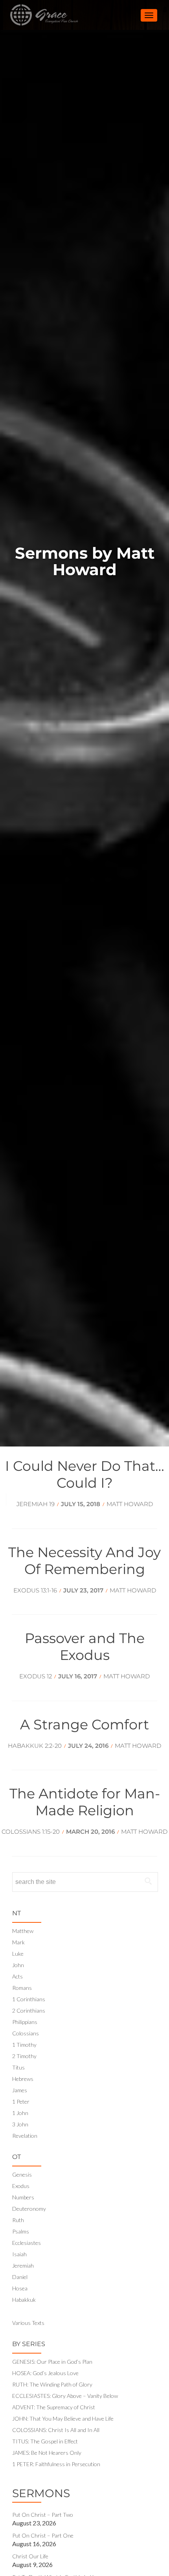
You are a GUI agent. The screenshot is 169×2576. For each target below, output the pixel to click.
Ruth (18, 2220)
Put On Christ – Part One (43, 2535)
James (20, 2090)
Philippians (25, 2022)
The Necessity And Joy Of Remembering (84, 1561)
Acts (17, 1976)
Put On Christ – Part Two (43, 2515)
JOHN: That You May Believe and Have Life (63, 2418)
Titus (18, 2067)
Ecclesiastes (27, 2243)
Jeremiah (23, 2265)
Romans (22, 1988)
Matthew (23, 1931)
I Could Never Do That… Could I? (85, 1474)
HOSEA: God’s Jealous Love (45, 2373)
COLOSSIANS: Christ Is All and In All (56, 2430)
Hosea (20, 2288)
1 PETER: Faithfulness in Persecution (56, 2464)
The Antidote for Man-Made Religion (85, 1802)
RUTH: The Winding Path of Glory (52, 2384)
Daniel (20, 2277)
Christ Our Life (30, 2556)
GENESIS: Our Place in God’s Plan (52, 2362)
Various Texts (28, 2323)
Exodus (21, 2186)
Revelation (25, 2136)
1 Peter (21, 2101)
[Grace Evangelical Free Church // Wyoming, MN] (35, 15)
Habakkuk (24, 2300)
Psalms (21, 2231)
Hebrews (23, 2079)
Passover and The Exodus (85, 1647)
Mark (18, 1942)
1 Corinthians (29, 1999)
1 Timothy (24, 2045)
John (18, 1965)
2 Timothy (24, 2056)
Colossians (26, 2033)
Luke (18, 1954)
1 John (20, 2113)
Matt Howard (133, 1590)
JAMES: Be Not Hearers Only (47, 2453)
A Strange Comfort (84, 1724)
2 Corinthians (29, 2010)
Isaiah (19, 2254)
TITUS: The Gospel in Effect (45, 2441)
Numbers (23, 2197)
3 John (20, 2124)
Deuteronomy (29, 2209)
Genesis (22, 2174)
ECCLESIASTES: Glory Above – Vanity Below (65, 2396)
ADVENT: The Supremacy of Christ (54, 2407)
